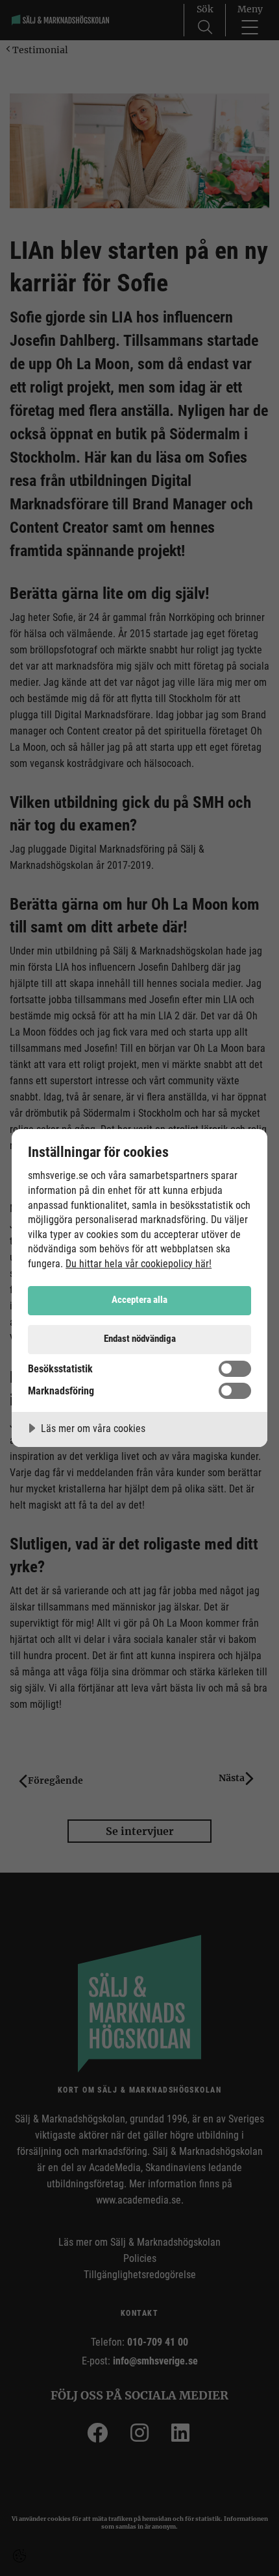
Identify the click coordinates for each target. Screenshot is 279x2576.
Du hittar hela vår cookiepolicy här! (139, 1264)
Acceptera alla (139, 1300)
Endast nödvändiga (140, 1339)
